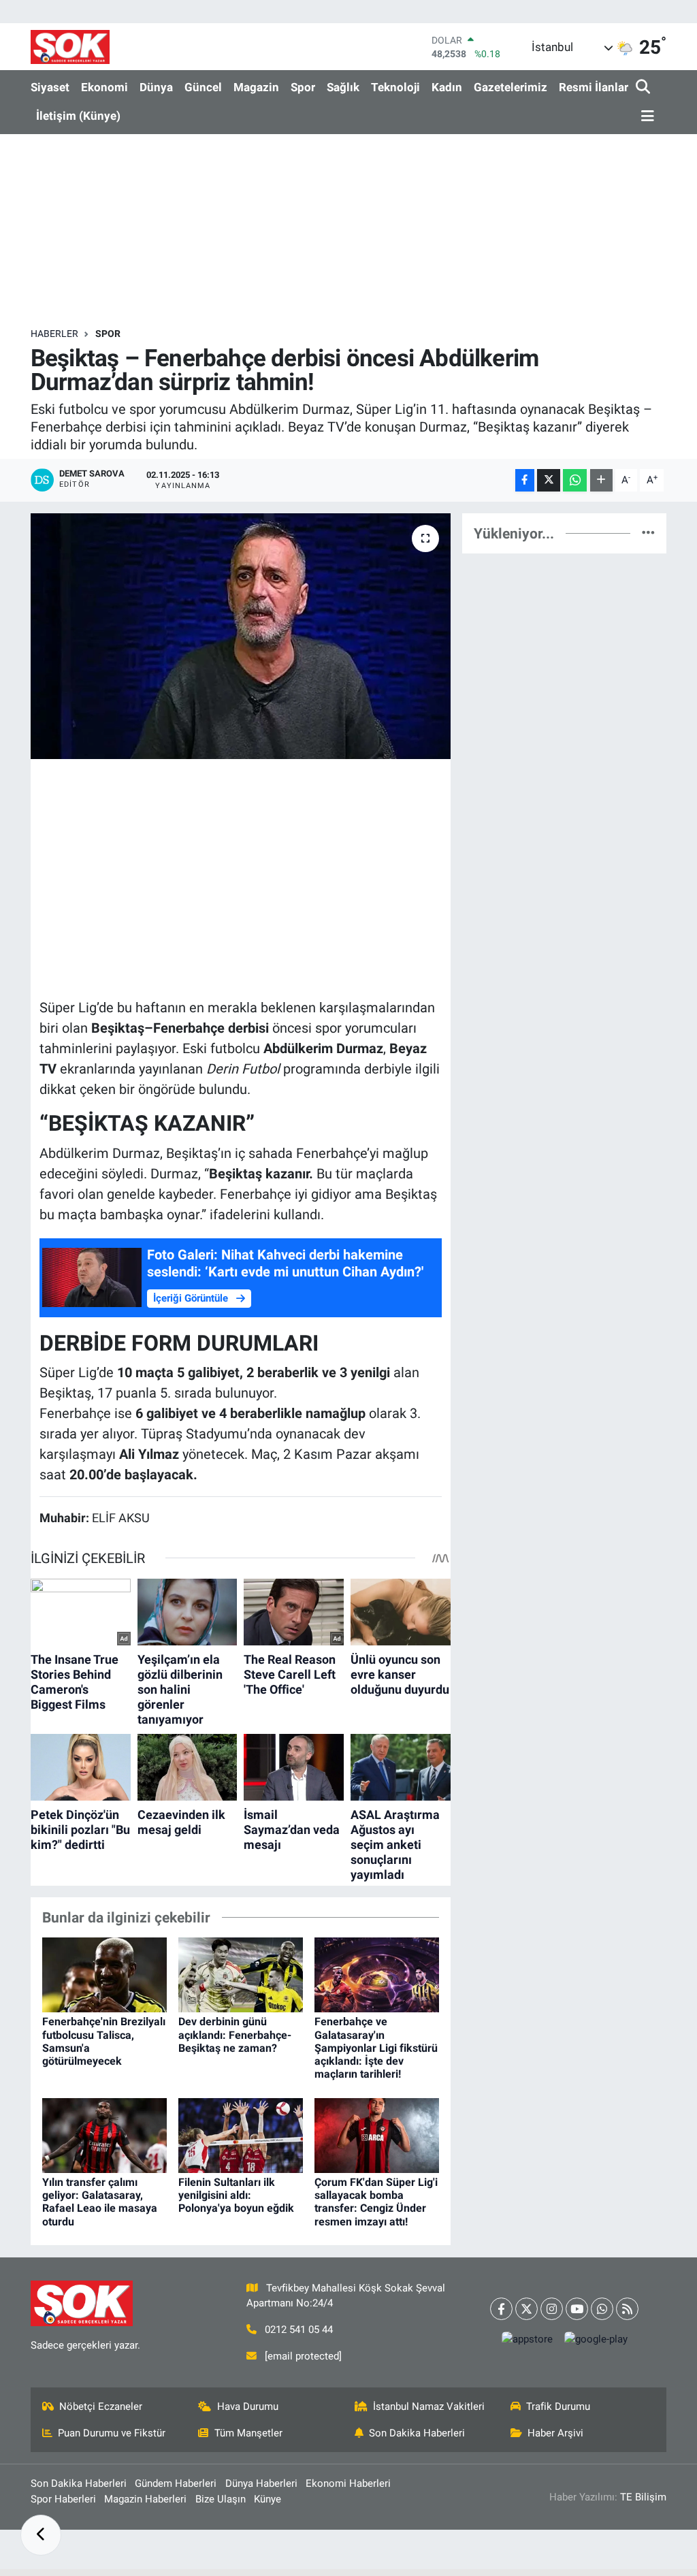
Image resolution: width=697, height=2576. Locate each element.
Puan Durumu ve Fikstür (112, 2433)
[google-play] (596, 2339)
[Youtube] (577, 2309)
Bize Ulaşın (221, 2499)
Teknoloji (395, 87)
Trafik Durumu (558, 2406)
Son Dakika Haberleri (417, 2433)
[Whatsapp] (602, 2309)
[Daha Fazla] (601, 480)
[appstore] (527, 2339)
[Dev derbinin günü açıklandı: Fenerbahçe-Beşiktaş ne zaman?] (241, 1974)
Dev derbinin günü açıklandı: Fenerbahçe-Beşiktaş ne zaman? (235, 2034)
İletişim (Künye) (78, 116)
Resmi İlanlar (594, 87)
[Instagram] (552, 2309)
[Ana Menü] (645, 117)
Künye (268, 2499)
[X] (526, 2309)
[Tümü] (648, 533)
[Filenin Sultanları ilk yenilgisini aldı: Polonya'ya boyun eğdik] (241, 2134)
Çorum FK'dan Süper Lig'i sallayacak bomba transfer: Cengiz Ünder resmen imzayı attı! (376, 2202)
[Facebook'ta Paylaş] (525, 480)
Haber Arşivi (555, 2433)
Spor (303, 87)
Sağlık (343, 87)
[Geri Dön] (41, 2535)
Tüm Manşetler (248, 2433)
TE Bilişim (643, 2497)
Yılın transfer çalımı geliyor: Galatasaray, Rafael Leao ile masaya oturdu (100, 2202)
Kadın (447, 87)
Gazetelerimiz (510, 87)
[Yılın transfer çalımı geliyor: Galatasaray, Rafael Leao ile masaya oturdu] (104, 2134)
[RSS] (627, 2309)
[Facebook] (501, 2309)
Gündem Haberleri (176, 2483)
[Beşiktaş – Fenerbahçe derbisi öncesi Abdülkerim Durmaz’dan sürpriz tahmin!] (241, 637)
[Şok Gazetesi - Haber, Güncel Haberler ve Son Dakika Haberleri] (70, 47)
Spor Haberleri (63, 2499)
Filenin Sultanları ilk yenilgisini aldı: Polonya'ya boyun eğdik (236, 2195)
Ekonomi (104, 87)
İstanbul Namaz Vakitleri (429, 2406)
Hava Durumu (248, 2406)
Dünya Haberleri (261, 2483)
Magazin (256, 87)
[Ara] (644, 87)
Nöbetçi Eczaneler (101, 2406)
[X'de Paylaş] (549, 480)
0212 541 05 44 (299, 2330)
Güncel (203, 87)
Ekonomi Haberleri (348, 2483)
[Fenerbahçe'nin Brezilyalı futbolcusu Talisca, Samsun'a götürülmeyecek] (104, 1974)
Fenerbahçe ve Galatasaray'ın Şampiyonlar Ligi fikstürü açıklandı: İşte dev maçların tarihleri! (376, 2048)
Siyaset (50, 87)
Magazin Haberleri (145, 2499)
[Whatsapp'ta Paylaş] (575, 480)
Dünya (156, 87)
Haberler (54, 334)
